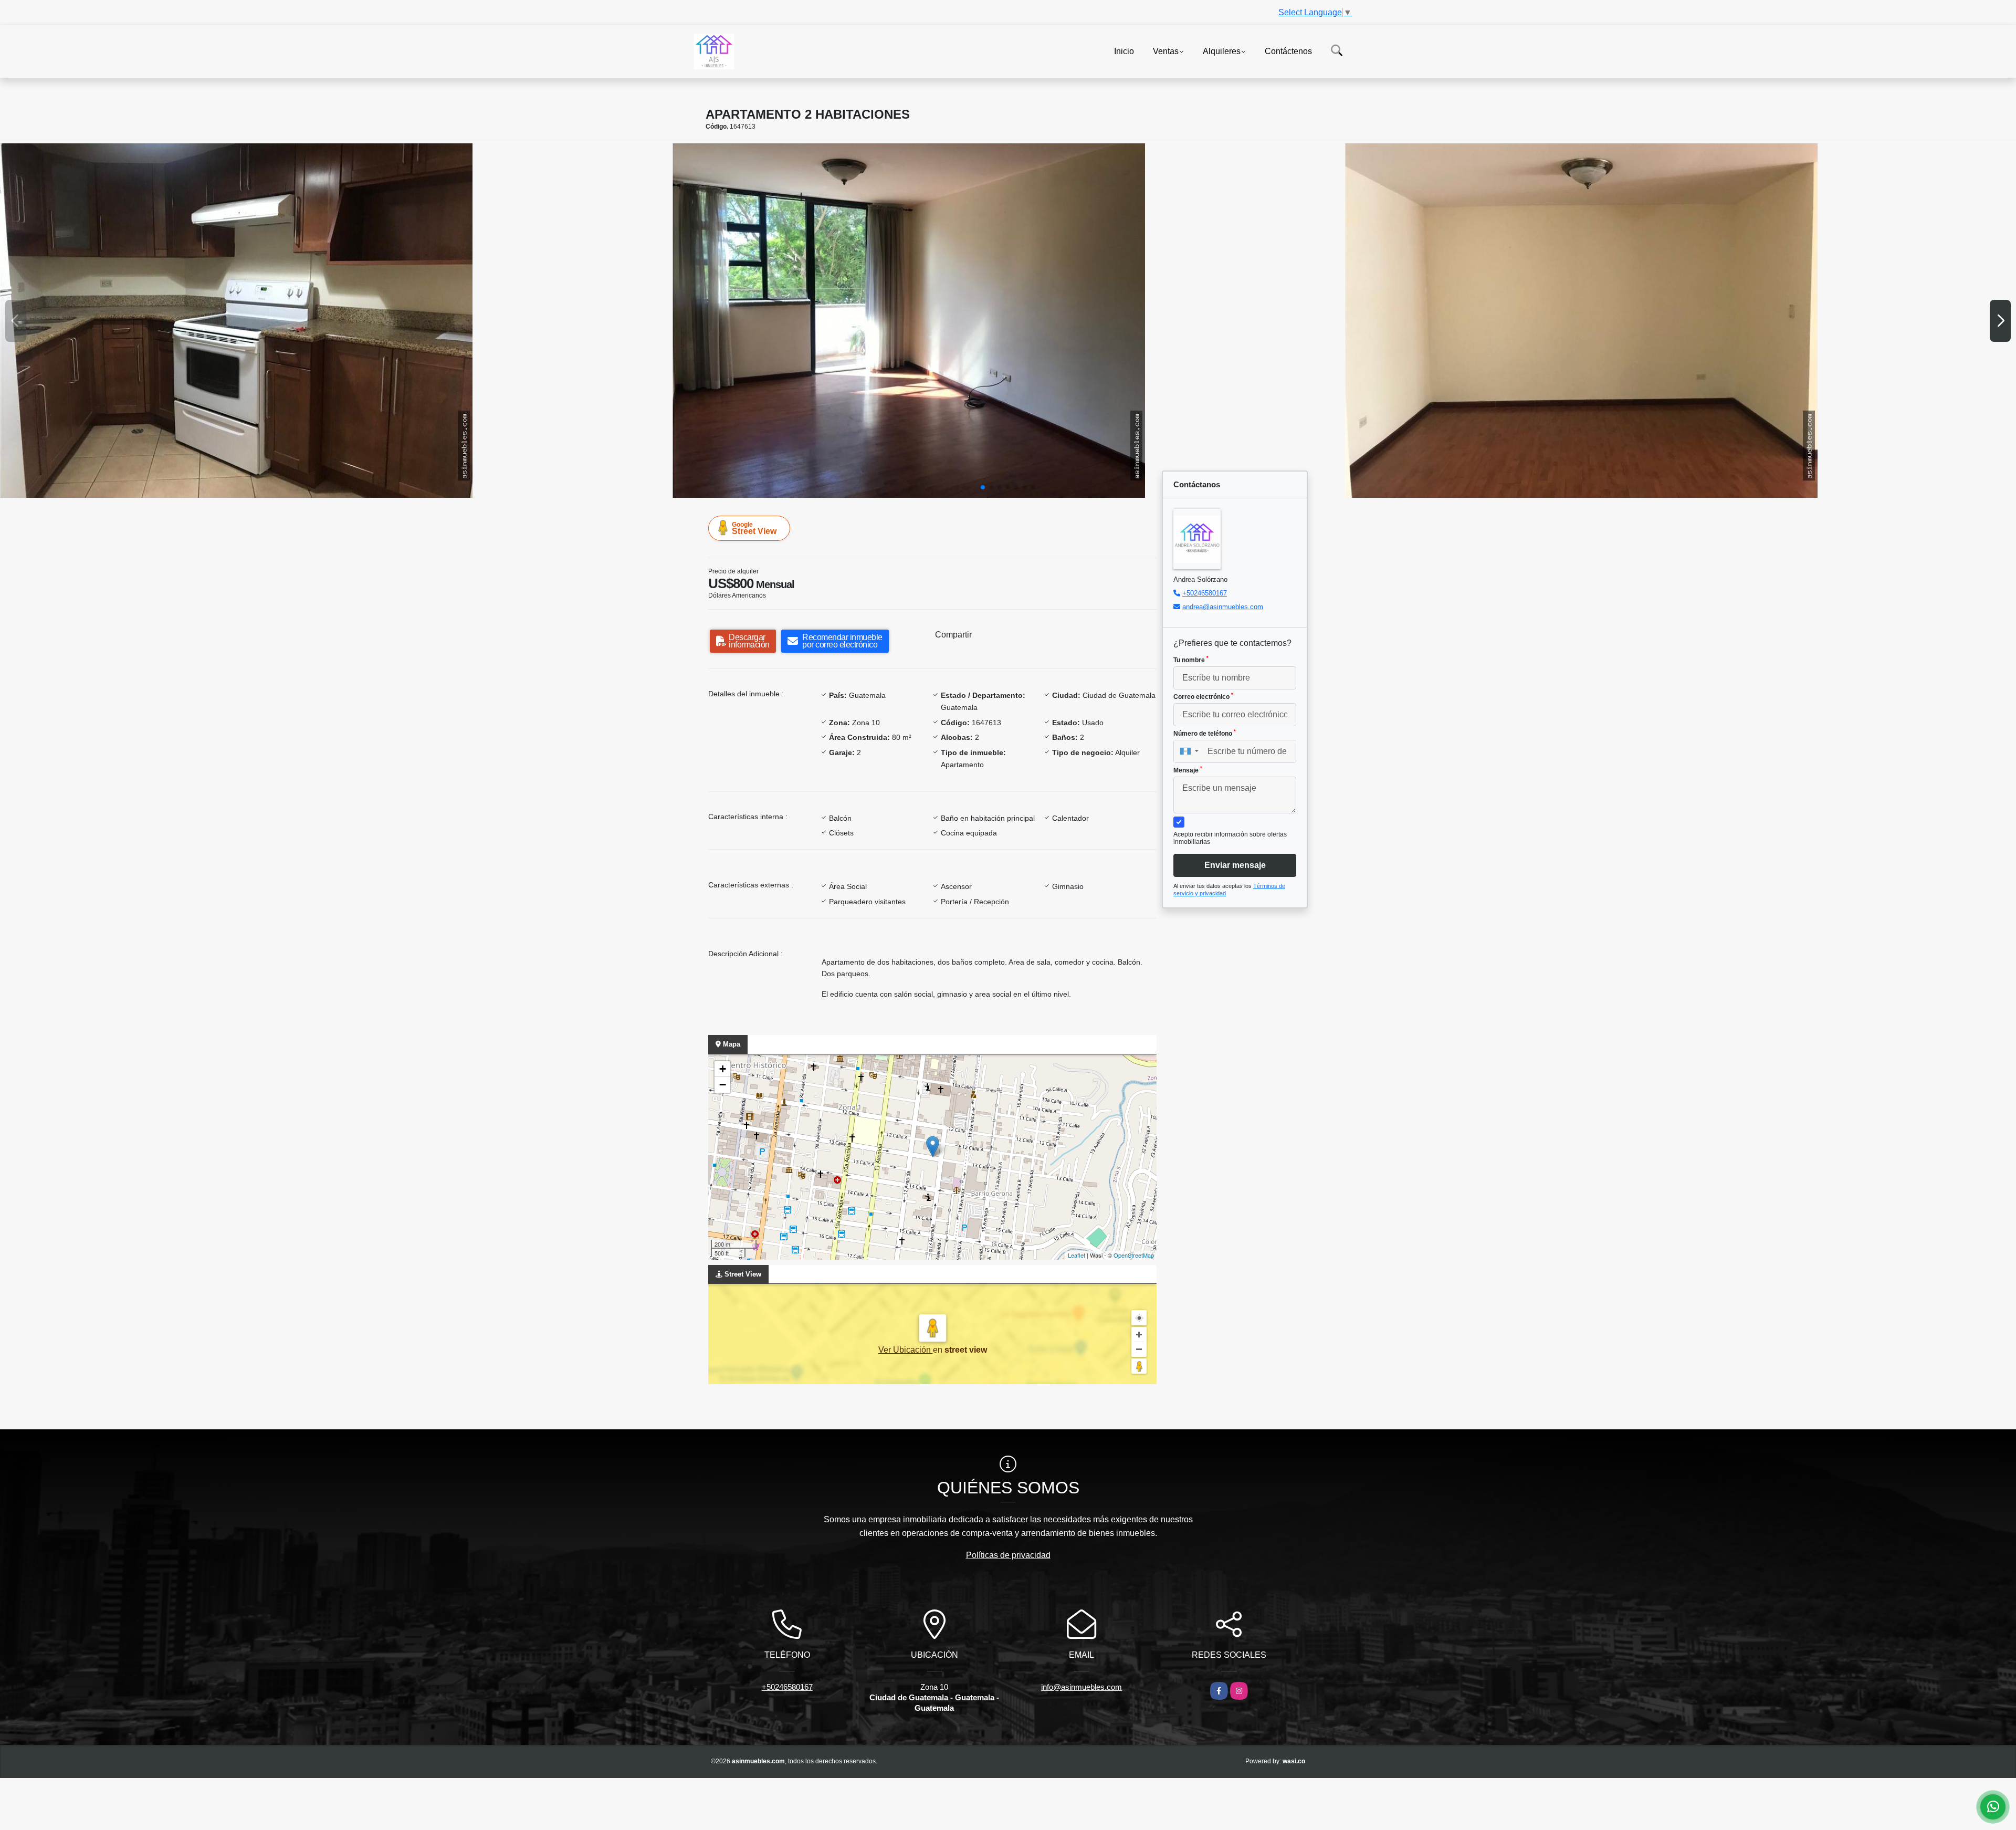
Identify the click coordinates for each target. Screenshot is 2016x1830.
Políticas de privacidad (1008, 1555)
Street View (754, 528)
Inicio (1124, 51)
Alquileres (1222, 51)
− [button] (723, 1085)
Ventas (1166, 51)
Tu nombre (1191, 660)
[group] (335, 321)
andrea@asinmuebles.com (1223, 607)
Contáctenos (1288, 51)
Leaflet (1077, 1255)
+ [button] (723, 1069)
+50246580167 (1205, 593)
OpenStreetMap (1134, 1255)
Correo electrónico (1203, 696)
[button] (983, 487)
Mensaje (1188, 770)
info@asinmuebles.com (1081, 1687)
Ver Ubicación (906, 1350)
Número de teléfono (1205, 733)
